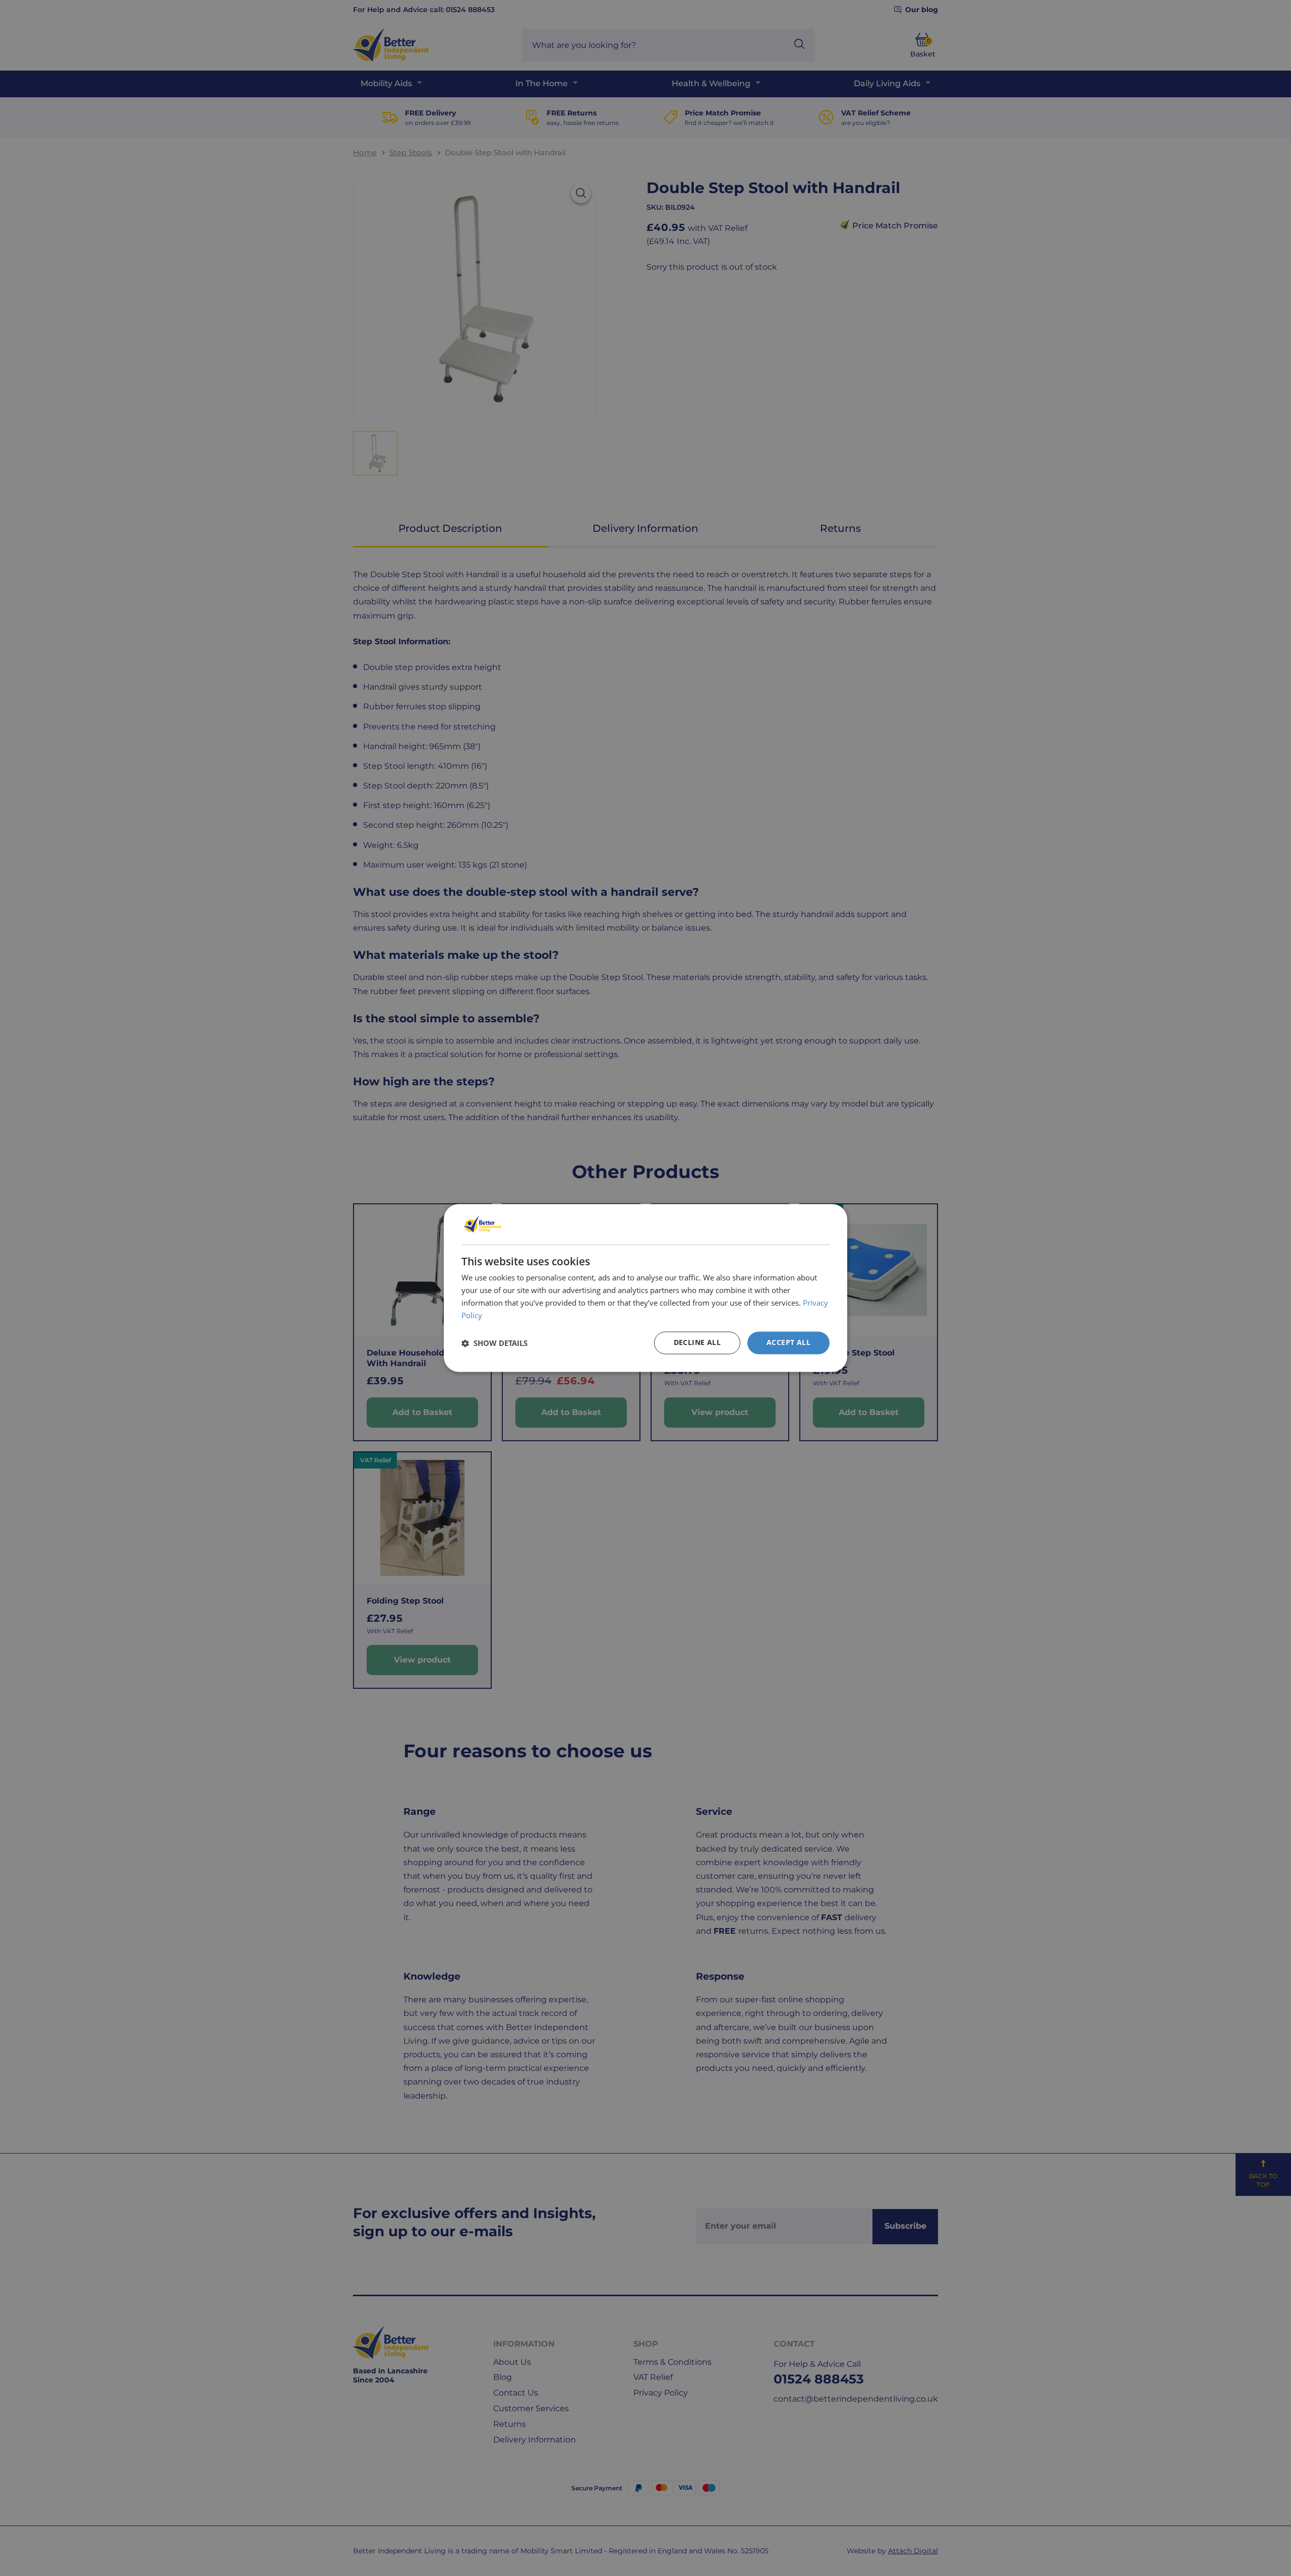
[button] (494, 1343)
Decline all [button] (697, 1343)
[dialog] (645, 1288)
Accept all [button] (788, 1343)
